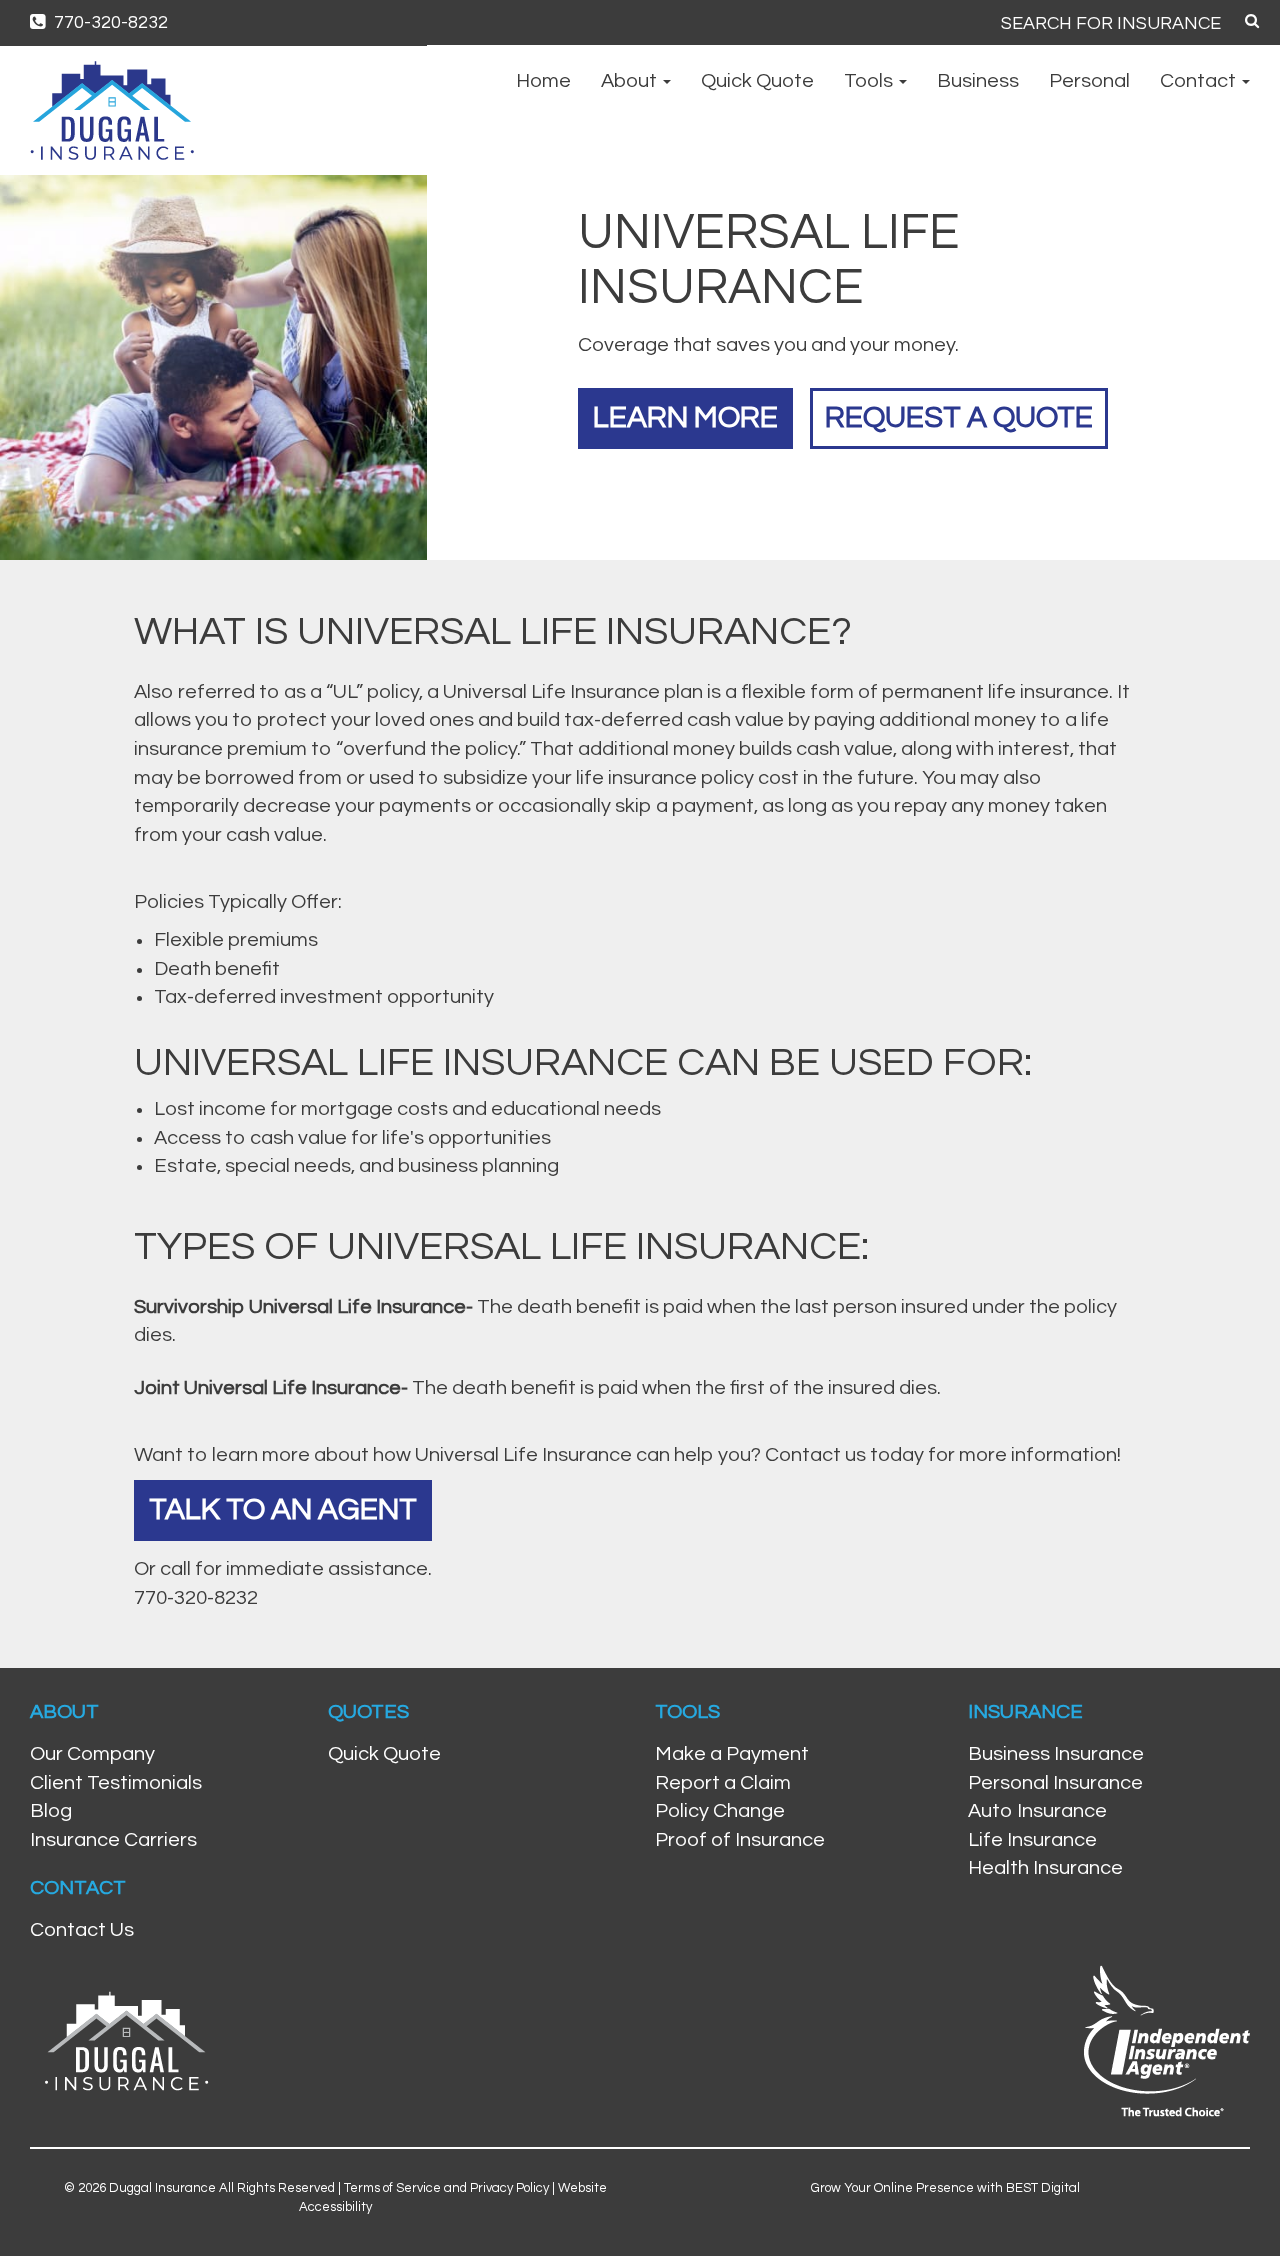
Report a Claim (723, 1783)
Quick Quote (757, 81)
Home (543, 81)
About (631, 81)
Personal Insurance (1055, 1783)
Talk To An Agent (283, 1509)
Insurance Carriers (113, 1840)
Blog (51, 1811)
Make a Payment (732, 1754)
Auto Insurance (1037, 1811)
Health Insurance (1045, 1868)
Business (978, 81)
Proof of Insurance (740, 1840)
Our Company (92, 1754)
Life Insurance (1032, 1840)
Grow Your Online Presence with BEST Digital (945, 2188)
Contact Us (82, 1930)
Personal (1089, 81)
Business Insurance (1056, 1754)
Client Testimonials (116, 1783)
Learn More (685, 417)
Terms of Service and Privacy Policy (446, 2188)
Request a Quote (959, 417)
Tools (870, 81)
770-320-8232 (109, 22)
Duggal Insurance (162, 2188)
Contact (1200, 81)
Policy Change (720, 1811)
